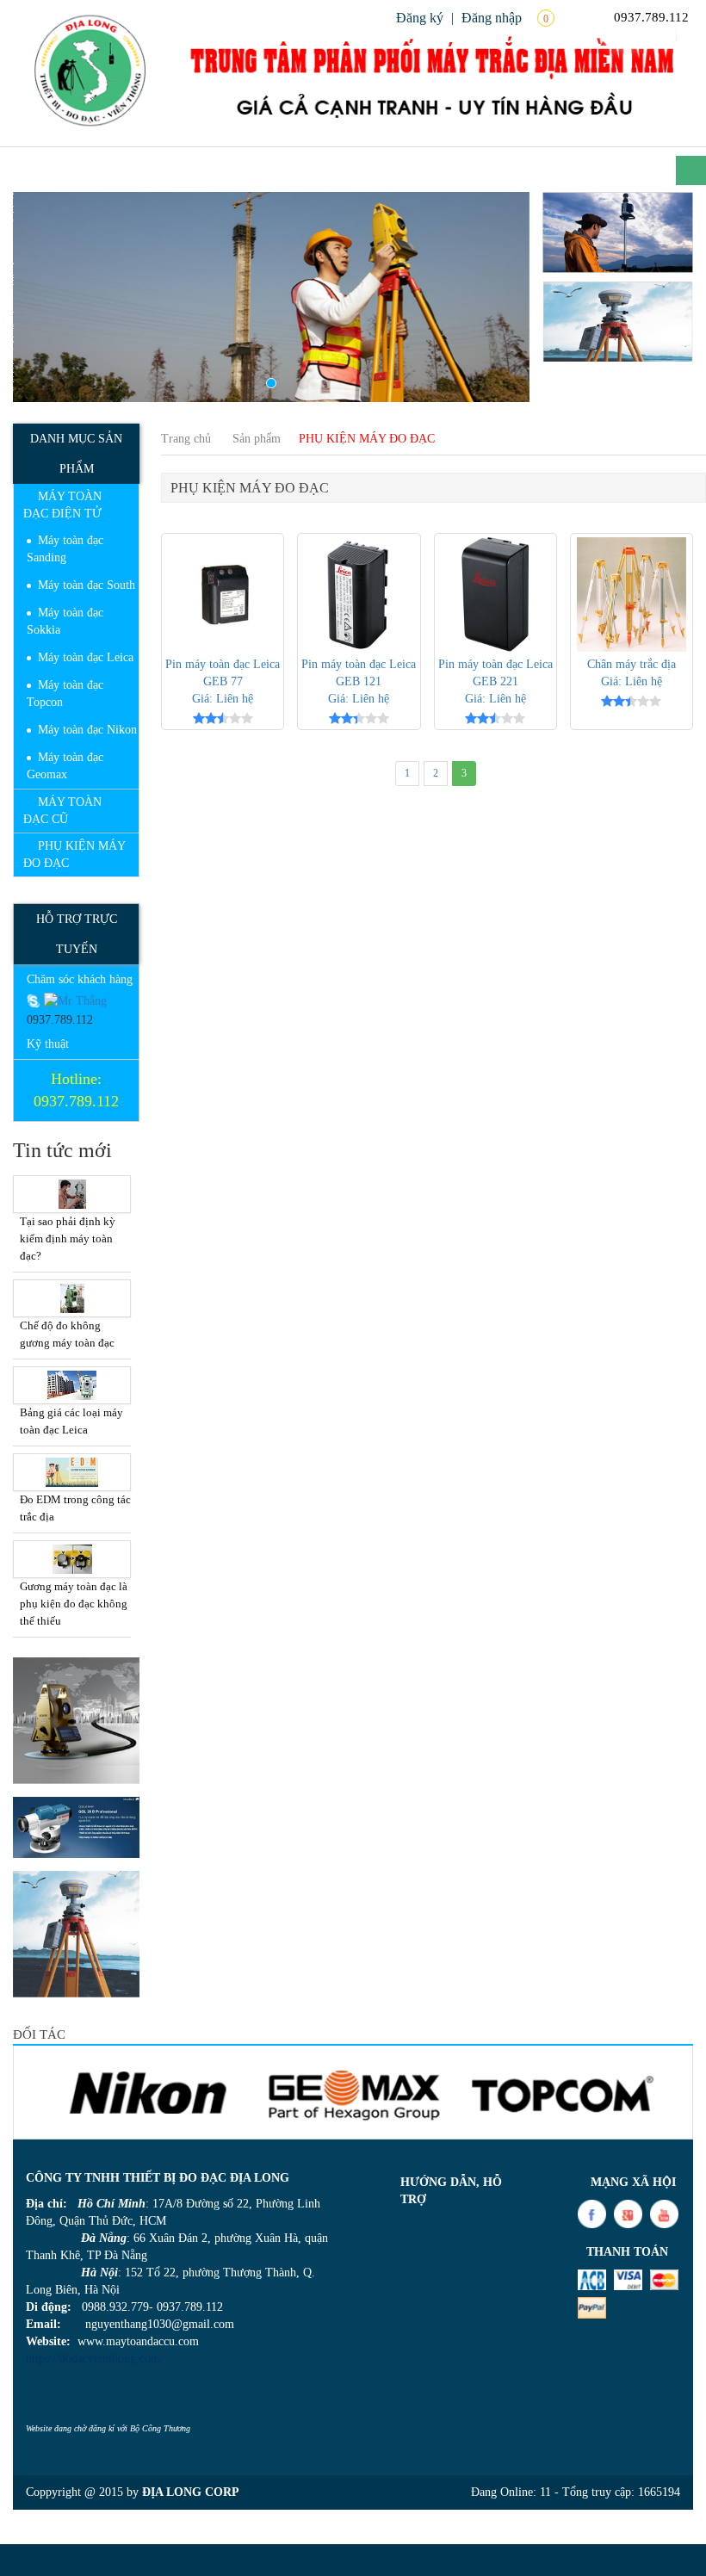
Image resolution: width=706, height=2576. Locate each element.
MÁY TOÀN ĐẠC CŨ (62, 811)
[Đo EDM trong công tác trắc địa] (72, 1472)
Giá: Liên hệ (223, 699)
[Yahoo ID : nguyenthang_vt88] (75, 1000)
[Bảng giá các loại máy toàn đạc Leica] (72, 1385)
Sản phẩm (257, 439)
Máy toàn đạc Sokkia (65, 621)
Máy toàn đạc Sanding (65, 549)
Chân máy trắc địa (632, 664)
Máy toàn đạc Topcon (65, 694)
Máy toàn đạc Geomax (65, 766)
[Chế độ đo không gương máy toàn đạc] (72, 1298)
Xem (223, 594)
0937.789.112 (650, 17)
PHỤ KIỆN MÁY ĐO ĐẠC (74, 855)
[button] (52, 297)
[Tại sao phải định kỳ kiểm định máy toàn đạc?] (72, 1194)
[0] (570, 17)
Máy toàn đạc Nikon (87, 730)
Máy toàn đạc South (87, 585)
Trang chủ (186, 439)
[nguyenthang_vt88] (35, 1000)
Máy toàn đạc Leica (86, 657)
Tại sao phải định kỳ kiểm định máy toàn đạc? (68, 1238)
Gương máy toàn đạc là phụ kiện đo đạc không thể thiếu (74, 1604)
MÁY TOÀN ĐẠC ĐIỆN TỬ (62, 505)
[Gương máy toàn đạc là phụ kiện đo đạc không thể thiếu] (72, 1559)
